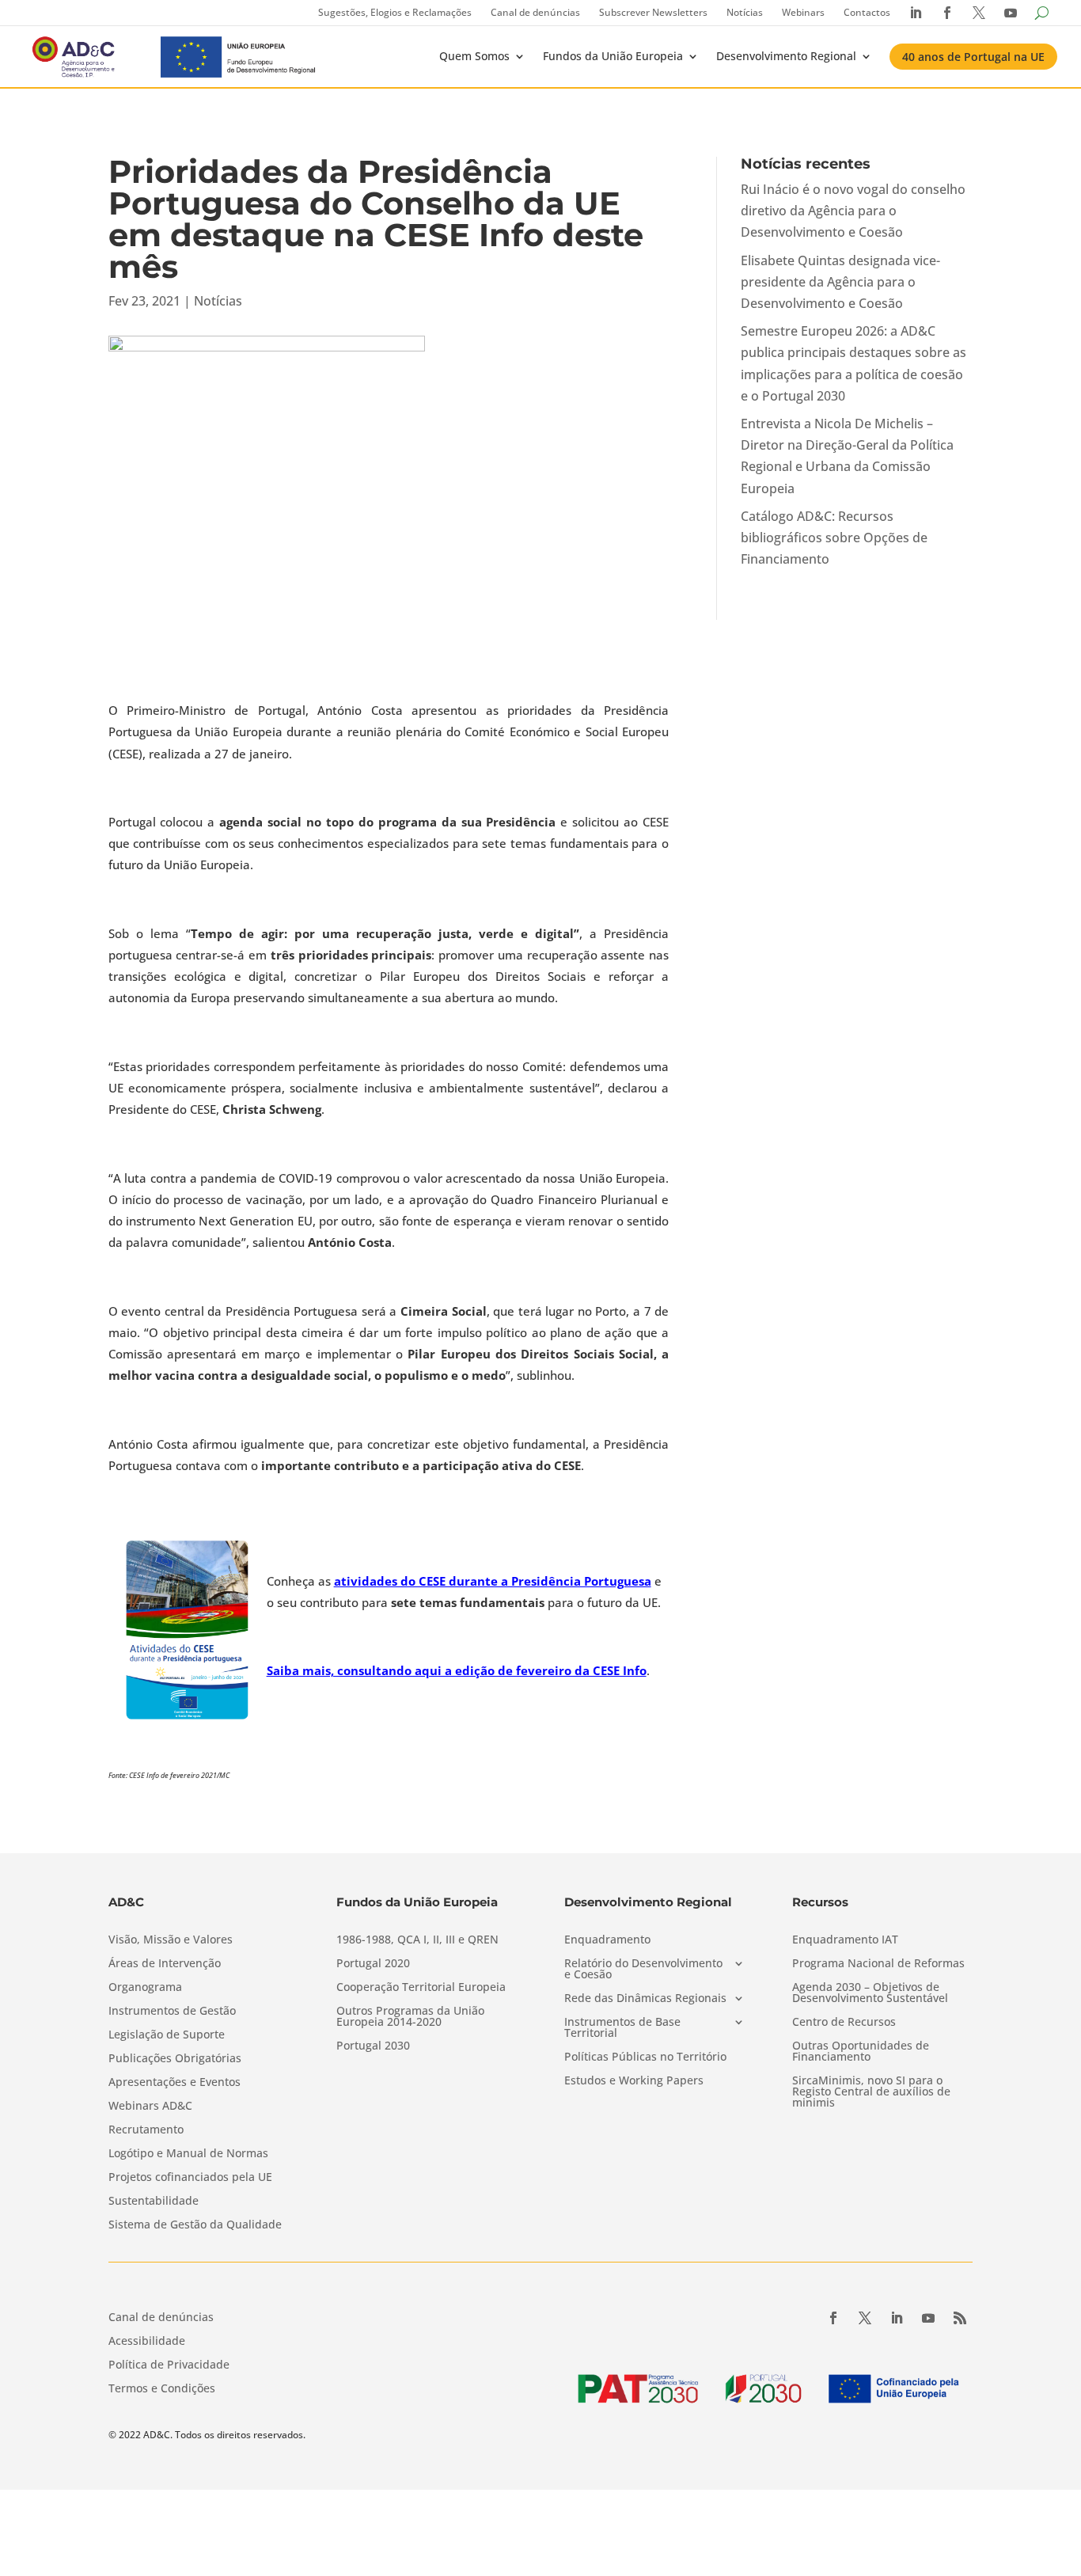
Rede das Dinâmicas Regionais (645, 1999)
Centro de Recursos (844, 2023)
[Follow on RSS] (960, 2318)
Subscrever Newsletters (653, 12)
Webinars (803, 12)
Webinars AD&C (150, 2107)
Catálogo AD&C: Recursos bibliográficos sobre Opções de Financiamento (834, 538)
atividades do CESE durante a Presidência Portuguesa (493, 1581)
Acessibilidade (147, 2342)
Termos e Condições (162, 2389)
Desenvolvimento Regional (786, 56)
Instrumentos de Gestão (172, 2012)
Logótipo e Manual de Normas (188, 2154)
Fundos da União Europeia (613, 56)
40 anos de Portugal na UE (973, 57)
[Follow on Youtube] (928, 2318)
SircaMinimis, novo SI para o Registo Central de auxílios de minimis (871, 2092)
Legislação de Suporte (167, 2035)
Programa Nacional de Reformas (878, 1964)
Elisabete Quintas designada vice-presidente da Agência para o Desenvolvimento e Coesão (840, 282)
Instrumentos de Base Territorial (622, 2028)
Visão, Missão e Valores (171, 1940)
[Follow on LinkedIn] (897, 2318)
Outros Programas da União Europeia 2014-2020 (410, 2017)
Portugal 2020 (373, 1964)
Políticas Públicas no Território (645, 2057)
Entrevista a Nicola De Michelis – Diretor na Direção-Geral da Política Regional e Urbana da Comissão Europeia (847, 456)
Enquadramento (607, 1940)
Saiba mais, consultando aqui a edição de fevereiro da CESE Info (457, 1670)
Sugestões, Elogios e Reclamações (395, 12)
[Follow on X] (865, 2318)
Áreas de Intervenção (165, 1964)
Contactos (867, 12)
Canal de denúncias (535, 12)
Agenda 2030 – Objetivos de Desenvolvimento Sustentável (870, 1993)
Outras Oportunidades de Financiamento (861, 2052)
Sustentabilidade (154, 2202)
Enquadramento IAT (845, 1940)
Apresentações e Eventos (174, 2083)
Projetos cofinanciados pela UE (190, 2178)
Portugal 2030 (373, 2046)
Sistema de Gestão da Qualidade (195, 2225)
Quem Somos (474, 56)
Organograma (145, 1988)
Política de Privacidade (169, 2365)
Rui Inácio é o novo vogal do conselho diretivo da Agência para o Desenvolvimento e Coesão (853, 211)
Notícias (745, 12)
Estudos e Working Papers (634, 2081)
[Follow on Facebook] (833, 2318)
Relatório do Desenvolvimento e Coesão (643, 1970)
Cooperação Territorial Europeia (421, 1988)
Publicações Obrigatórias (175, 2059)
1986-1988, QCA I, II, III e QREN (417, 1940)
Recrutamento (146, 2130)
